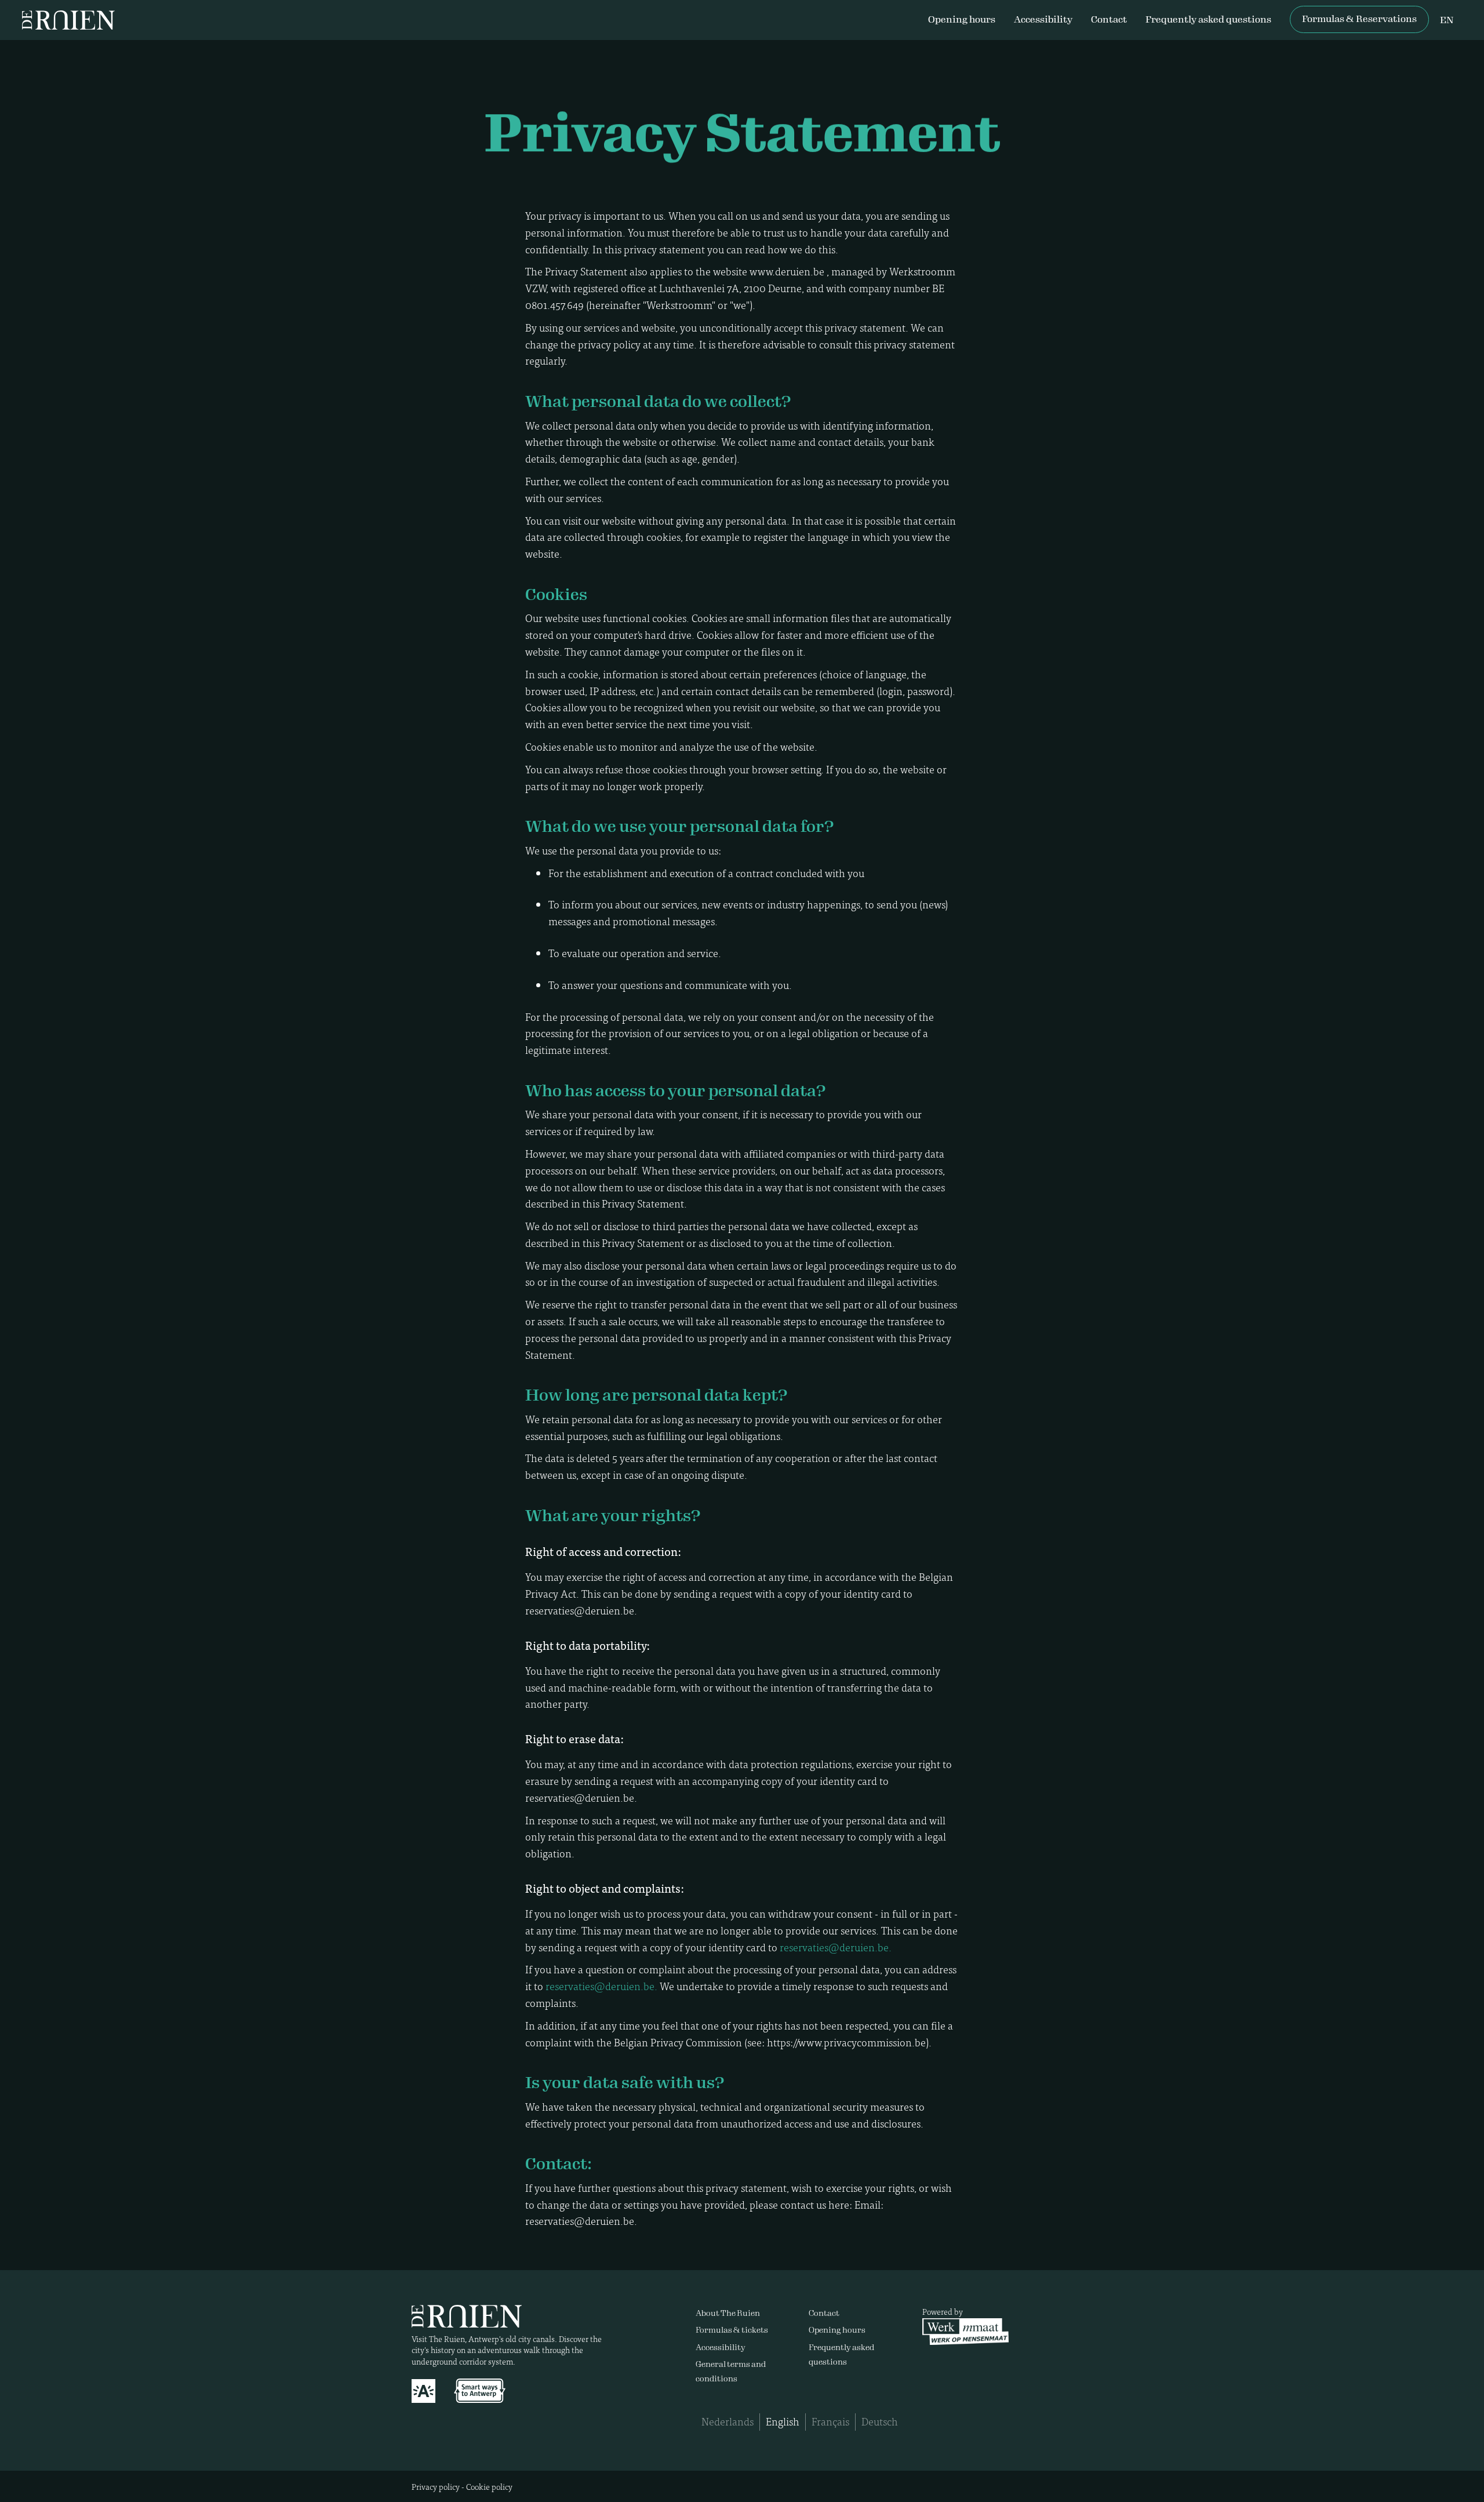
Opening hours (962, 19)
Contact (1109, 19)
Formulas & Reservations (1359, 19)
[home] (68, 20)
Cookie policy (489, 2486)
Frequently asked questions (1208, 19)
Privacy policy (436, 2486)
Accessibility (1043, 19)
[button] (1447, 21)
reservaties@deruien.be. (836, 1947)
